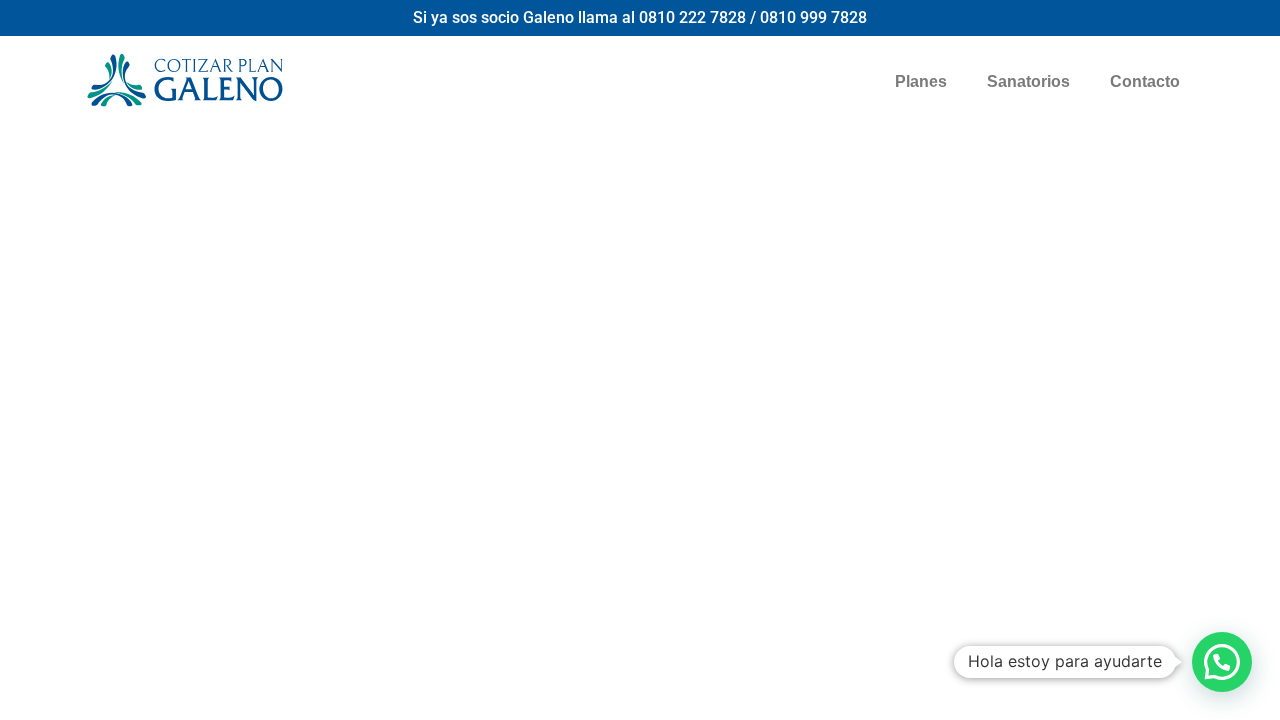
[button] (1222, 662)
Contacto (1145, 81)
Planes (921, 81)
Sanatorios (1028, 81)
